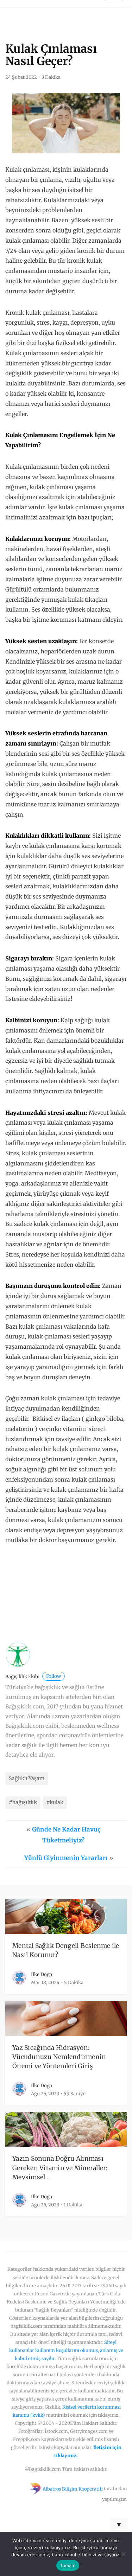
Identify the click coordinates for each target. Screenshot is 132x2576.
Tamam (68, 2565)
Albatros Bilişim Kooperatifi (73, 2489)
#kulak (55, 1802)
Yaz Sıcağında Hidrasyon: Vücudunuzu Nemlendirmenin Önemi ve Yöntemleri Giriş (59, 2057)
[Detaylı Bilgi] (58, 1604)
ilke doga (42, 1974)
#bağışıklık (23, 1802)
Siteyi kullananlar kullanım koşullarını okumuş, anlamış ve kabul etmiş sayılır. (66, 2350)
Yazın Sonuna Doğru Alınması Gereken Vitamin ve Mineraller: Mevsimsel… (60, 2168)
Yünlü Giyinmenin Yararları (66, 1858)
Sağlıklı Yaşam (27, 1778)
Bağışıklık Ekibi (33, 1677)
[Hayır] (123, 2554)
